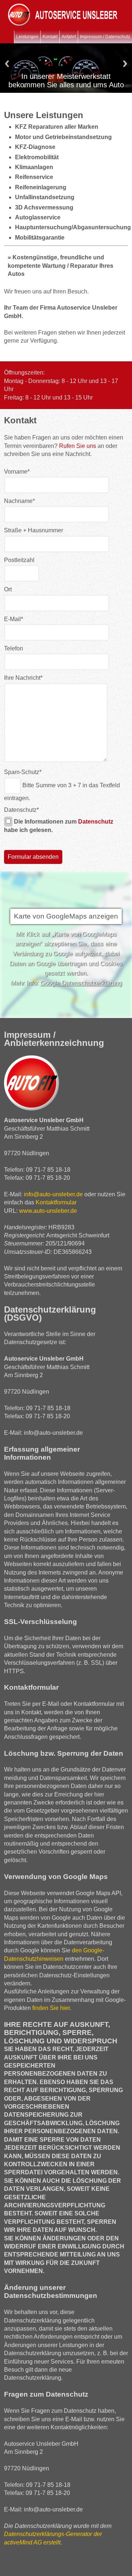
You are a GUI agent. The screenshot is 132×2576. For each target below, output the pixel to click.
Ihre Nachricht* (23, 678)
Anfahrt (69, 37)
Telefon (14, 648)
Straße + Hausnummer (34, 530)
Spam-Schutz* (23, 772)
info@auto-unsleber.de (53, 1194)
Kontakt (50, 37)
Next (125, 64)
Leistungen (27, 37)
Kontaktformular (56, 1202)
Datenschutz (21, 810)
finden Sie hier (50, 2008)
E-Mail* (14, 619)
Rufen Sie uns (78, 446)
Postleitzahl (19, 560)
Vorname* (17, 472)
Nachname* (19, 501)
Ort (8, 589)
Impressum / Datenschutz (105, 37)
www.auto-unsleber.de (48, 1211)
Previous (7, 64)
